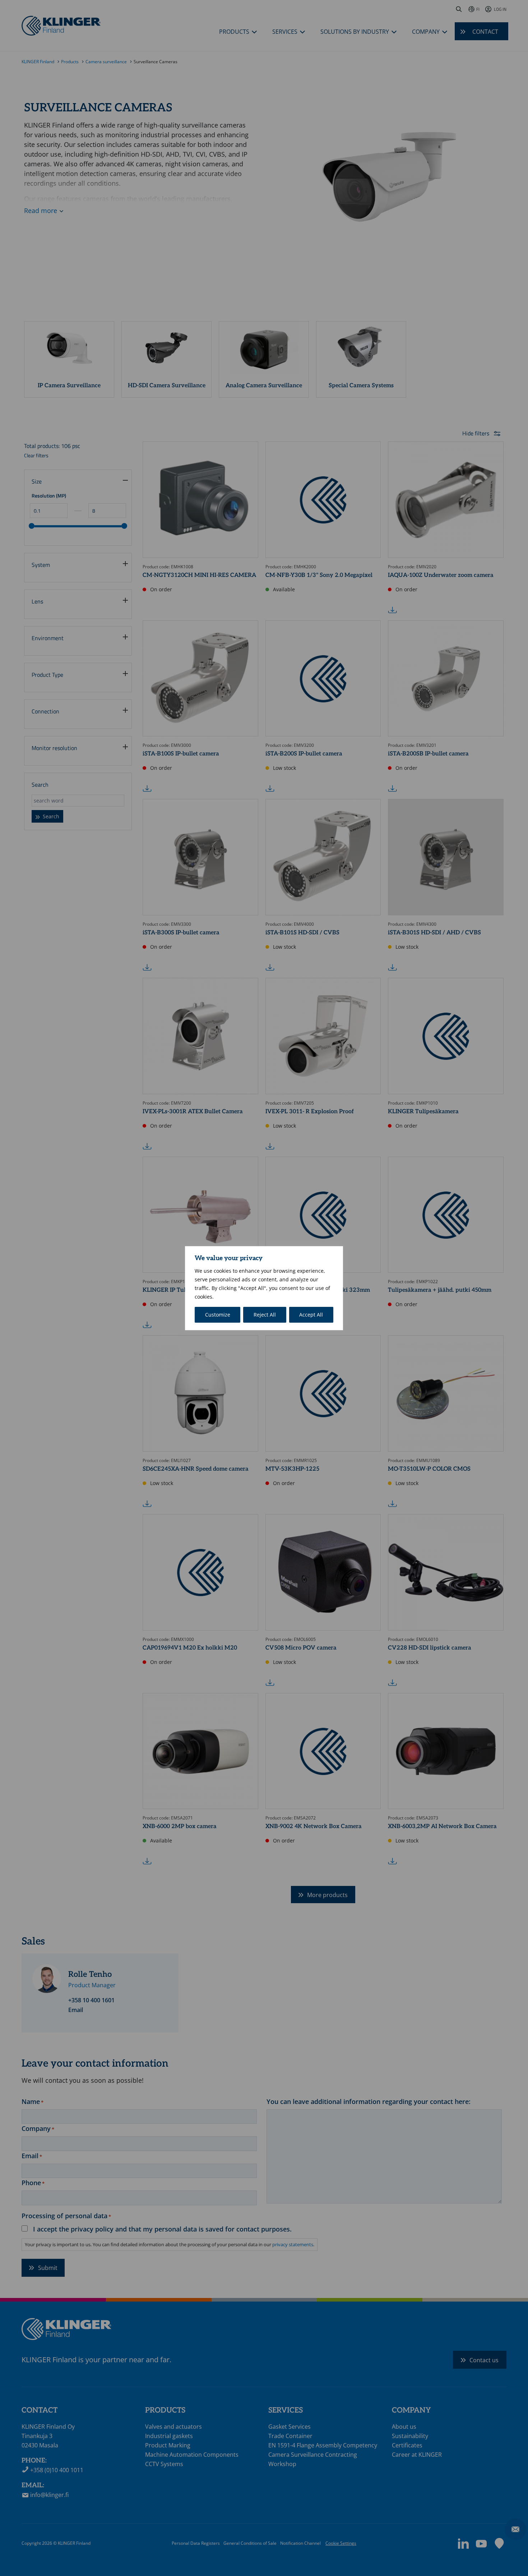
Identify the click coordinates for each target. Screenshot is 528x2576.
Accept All (311, 1315)
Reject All (265, 1315)
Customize (218, 1315)
